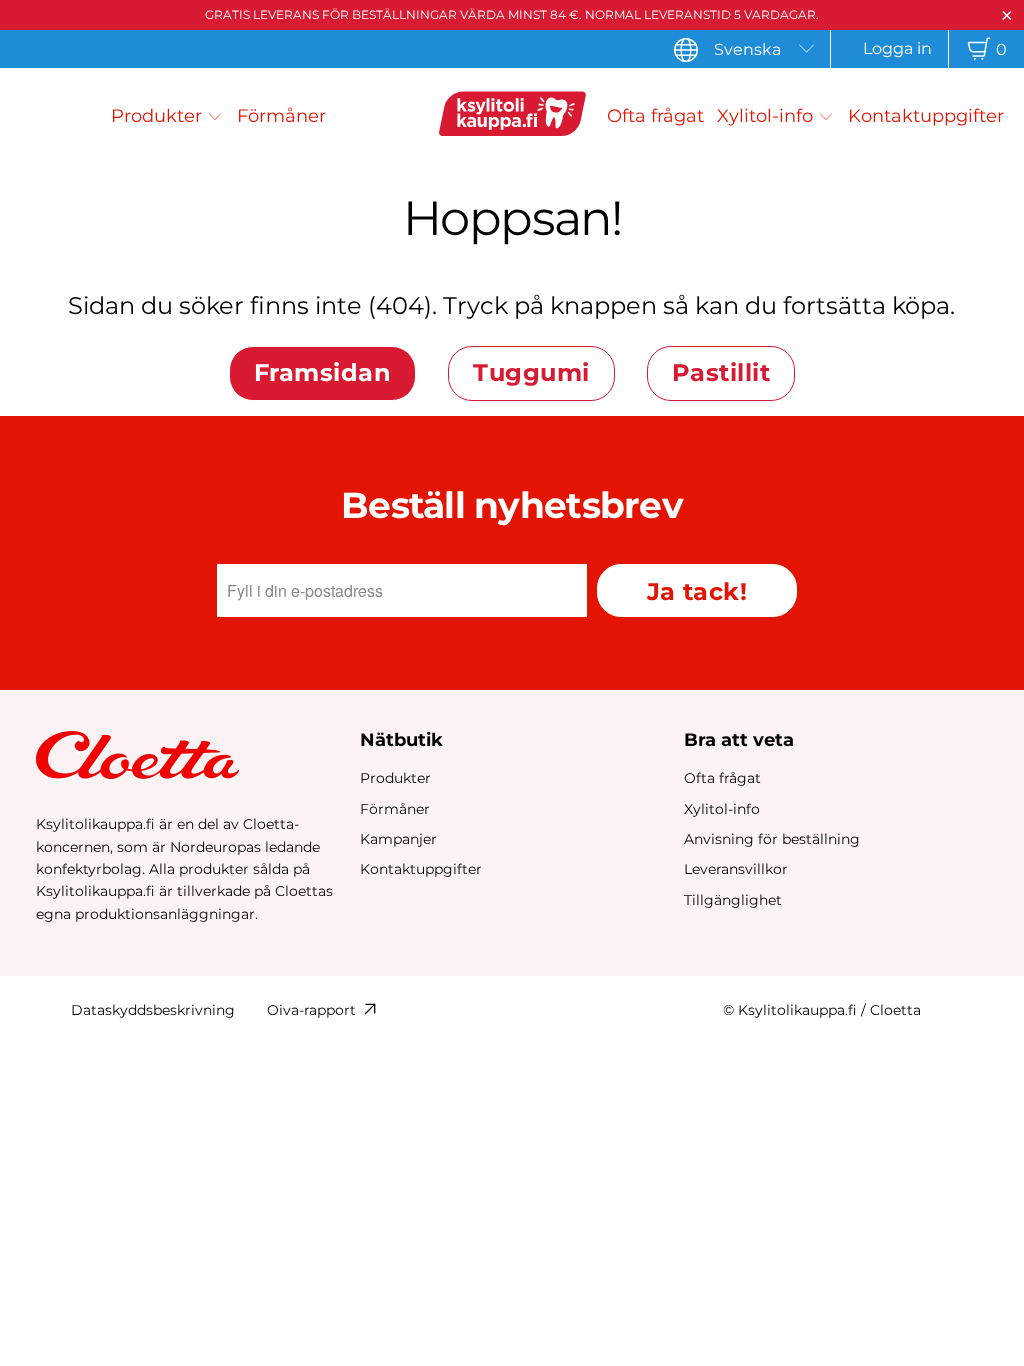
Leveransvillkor (736, 869)
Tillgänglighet (733, 900)
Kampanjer (398, 839)
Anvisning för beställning (772, 839)
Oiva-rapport (311, 1010)
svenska (747, 49)
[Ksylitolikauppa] (512, 116)
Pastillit (721, 372)
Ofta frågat (722, 778)
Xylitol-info (722, 809)
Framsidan (322, 372)
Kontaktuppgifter (421, 869)
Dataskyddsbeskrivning (153, 1010)
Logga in (897, 48)
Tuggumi (531, 372)
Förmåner (395, 809)
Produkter (395, 778)
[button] (167, 116)
